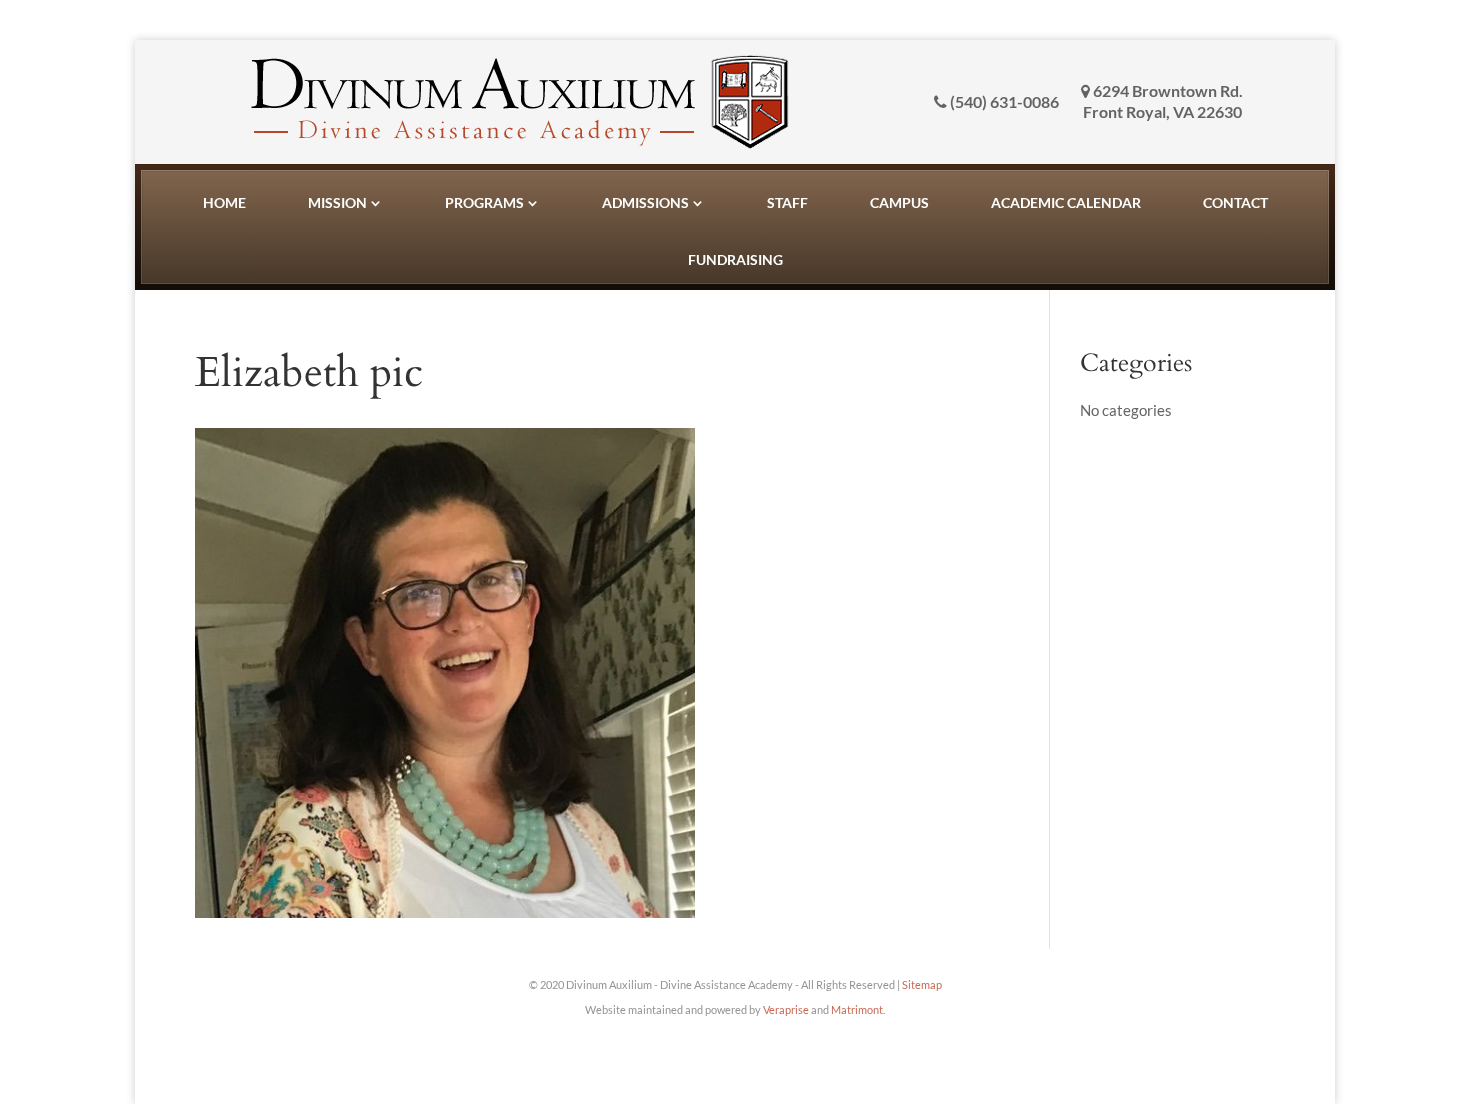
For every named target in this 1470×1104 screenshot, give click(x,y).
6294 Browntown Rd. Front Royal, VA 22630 (1163, 101)
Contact (1235, 202)
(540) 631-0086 (1003, 102)
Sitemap (922, 984)
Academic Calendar (1066, 202)
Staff (787, 202)
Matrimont (857, 1009)
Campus (899, 202)
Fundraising (735, 259)
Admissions (645, 202)
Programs (484, 202)
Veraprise (786, 1009)
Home (224, 202)
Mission (337, 202)
